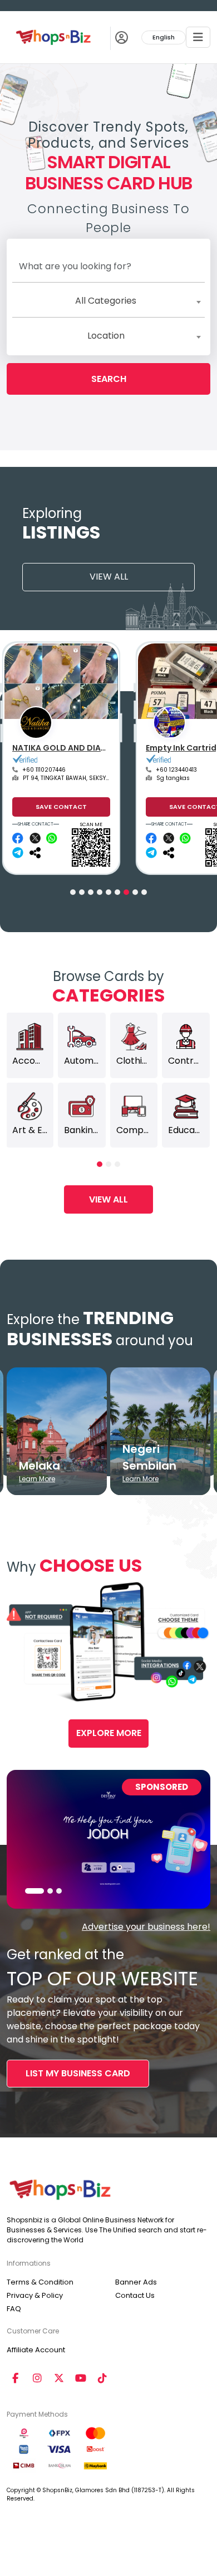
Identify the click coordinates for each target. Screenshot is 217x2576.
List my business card (78, 2073)
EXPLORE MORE (109, 1733)
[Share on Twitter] (36, 838)
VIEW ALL (109, 577)
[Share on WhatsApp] (53, 838)
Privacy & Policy (35, 2295)
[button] (73, 892)
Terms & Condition (40, 2282)
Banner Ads (136, 2282)
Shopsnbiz (34, 748)
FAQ (14, 2309)
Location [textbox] (106, 336)
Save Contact (61, 807)
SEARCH (109, 379)
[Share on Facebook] (19, 838)
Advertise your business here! (146, 1927)
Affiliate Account (36, 2350)
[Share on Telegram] (19, 853)
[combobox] (108, 301)
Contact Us (135, 2295)
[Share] (36, 853)
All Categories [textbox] (106, 301)
